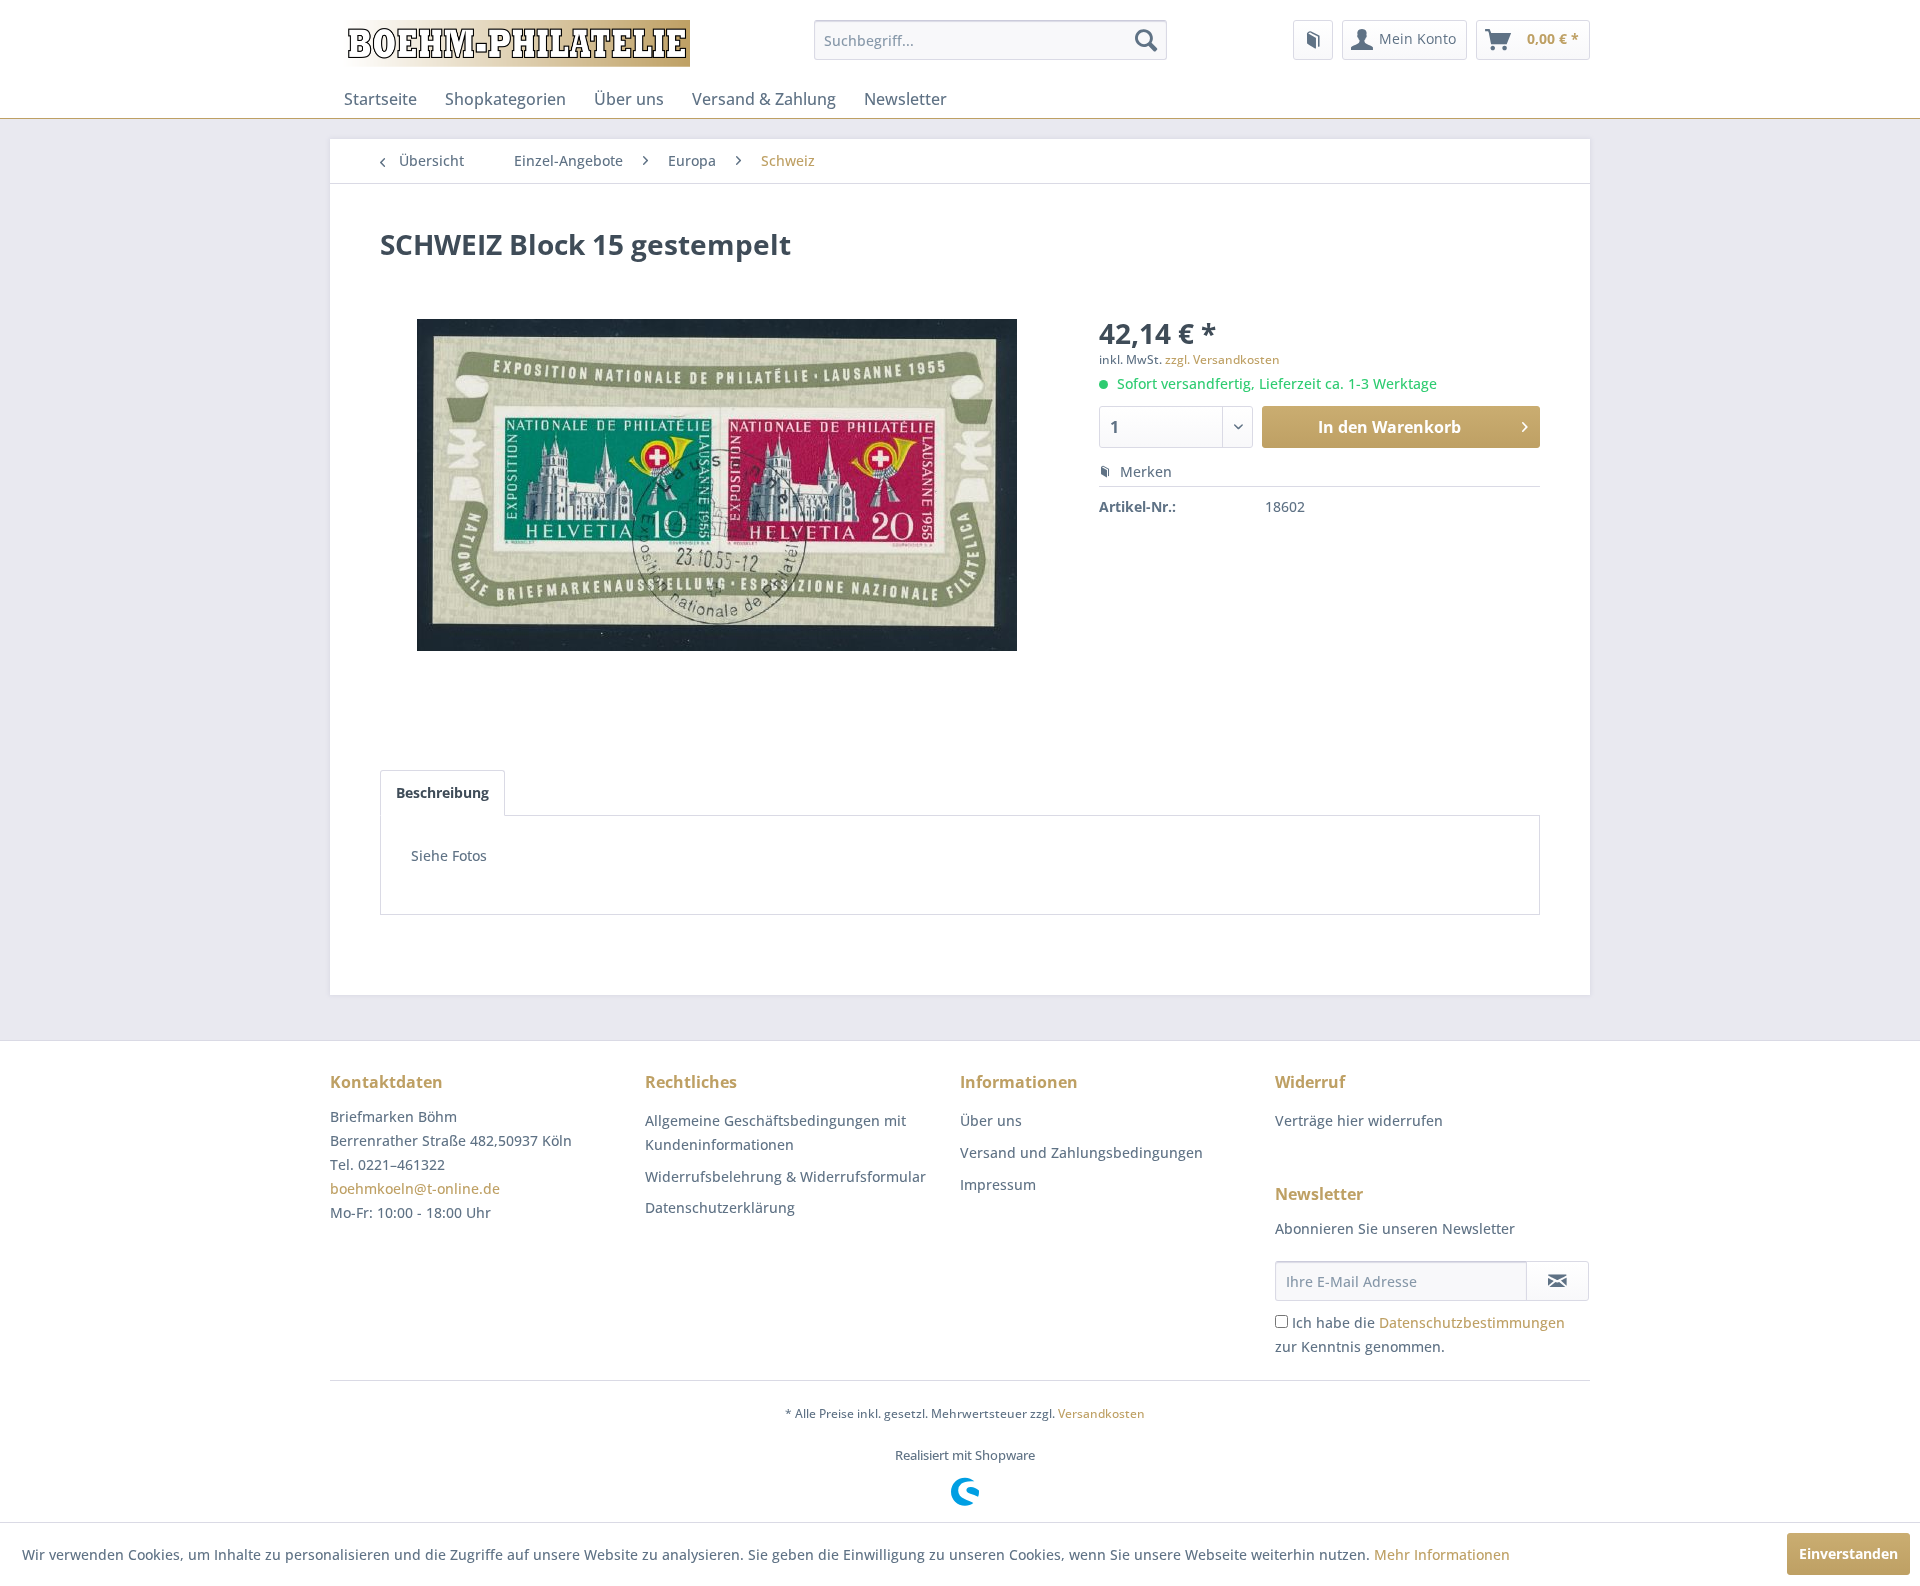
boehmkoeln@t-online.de (415, 1188)
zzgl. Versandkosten (1222, 359)
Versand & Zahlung (764, 99)
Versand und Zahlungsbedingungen (1081, 1152)
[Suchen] (1146, 40)
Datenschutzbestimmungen (1472, 1322)
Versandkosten (1101, 1413)
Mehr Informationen (1442, 1554)
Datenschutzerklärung (720, 1207)
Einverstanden (1848, 1553)
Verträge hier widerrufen (1359, 1120)
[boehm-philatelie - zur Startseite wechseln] (515, 45)
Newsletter (905, 99)
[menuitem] (990, 40)
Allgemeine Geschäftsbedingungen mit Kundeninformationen (775, 1132)
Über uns (629, 99)
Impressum (998, 1184)
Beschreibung (442, 792)
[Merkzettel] (1313, 40)
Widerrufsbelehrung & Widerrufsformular (785, 1176)
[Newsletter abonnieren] (1557, 1281)
